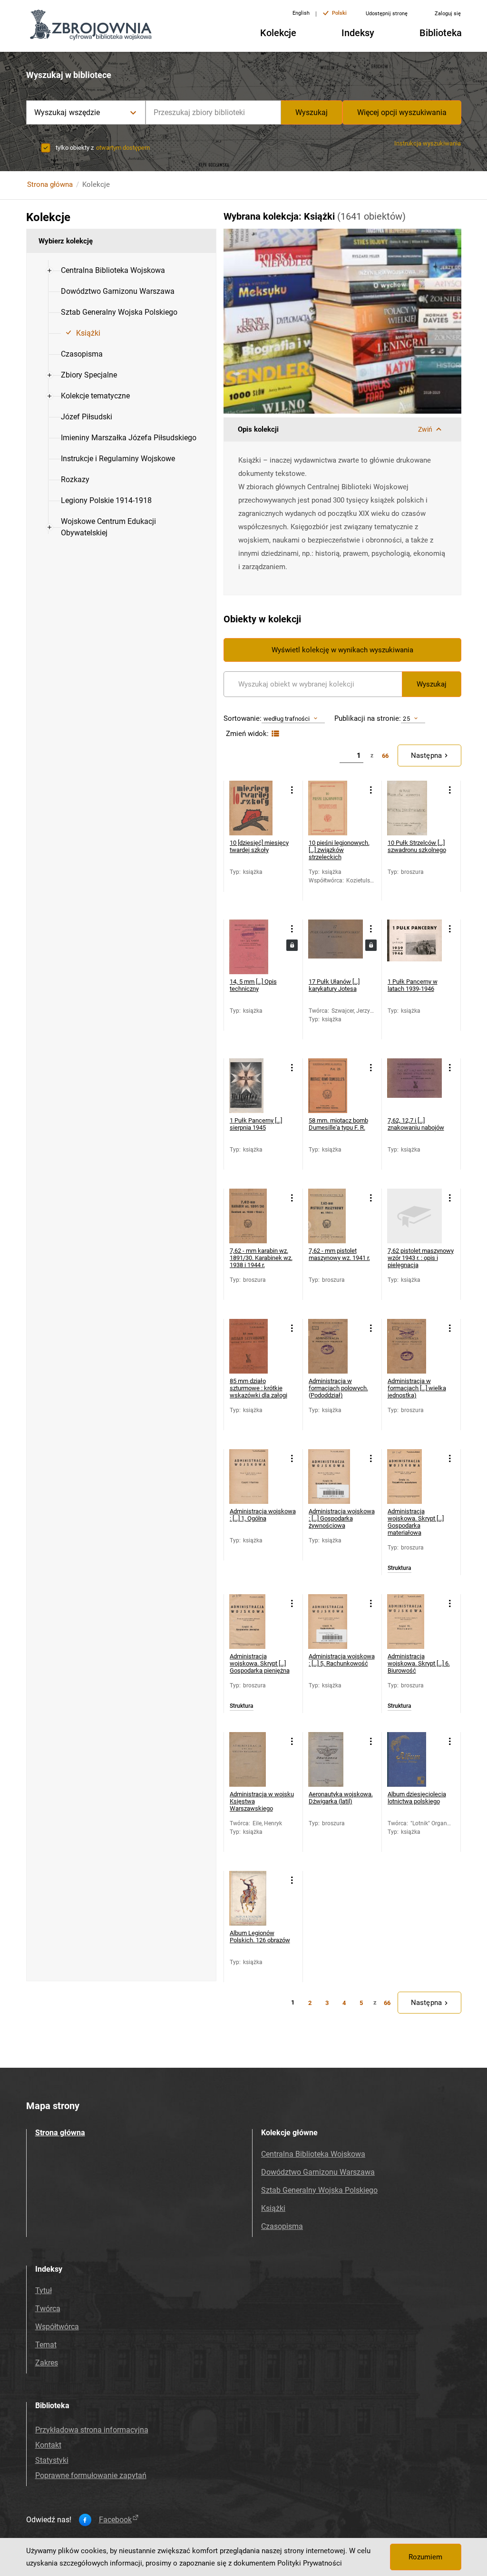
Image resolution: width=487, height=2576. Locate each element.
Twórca (48, 2309)
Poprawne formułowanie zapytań (91, 2475)
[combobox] (213, 112)
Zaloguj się (448, 14)
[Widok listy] (274, 734)
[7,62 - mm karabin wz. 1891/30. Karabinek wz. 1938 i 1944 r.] (257, 1216)
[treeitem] (121, 271)
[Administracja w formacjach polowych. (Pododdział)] (336, 1346)
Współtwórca (57, 2327)
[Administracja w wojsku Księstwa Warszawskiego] (257, 1759)
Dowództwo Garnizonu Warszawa (318, 2172)
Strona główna (50, 184)
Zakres (47, 2363)
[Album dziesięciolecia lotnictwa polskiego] (414, 1759)
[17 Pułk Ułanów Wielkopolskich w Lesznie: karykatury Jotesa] (336, 947)
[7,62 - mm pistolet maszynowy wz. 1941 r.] (336, 1216)
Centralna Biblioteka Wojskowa (313, 2154)
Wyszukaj (312, 112)
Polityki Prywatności (310, 2563)
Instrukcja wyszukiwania (428, 143)
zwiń (425, 429)
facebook (115, 2520)
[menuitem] (113, 271)
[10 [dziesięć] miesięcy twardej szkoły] (257, 808)
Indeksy (358, 33)
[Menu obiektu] (292, 790)
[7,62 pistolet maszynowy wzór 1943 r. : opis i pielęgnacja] (414, 1216)
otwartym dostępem (123, 148)
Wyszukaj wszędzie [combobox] (67, 112)
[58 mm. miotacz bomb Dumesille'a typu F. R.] (336, 1086)
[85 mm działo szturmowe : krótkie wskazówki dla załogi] (257, 1346)
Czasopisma (282, 2226)
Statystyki (52, 2460)
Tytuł (44, 2290)
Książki (273, 2208)
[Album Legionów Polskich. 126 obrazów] (257, 1898)
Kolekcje (278, 33)
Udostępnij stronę (387, 14)
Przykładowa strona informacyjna (92, 2430)
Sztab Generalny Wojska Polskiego (319, 2190)
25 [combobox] (406, 719)
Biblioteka (441, 33)
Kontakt (48, 2445)
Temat (46, 2345)
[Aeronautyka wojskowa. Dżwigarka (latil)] (336, 1759)
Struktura (399, 1568)
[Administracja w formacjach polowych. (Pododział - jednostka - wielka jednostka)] (414, 1346)
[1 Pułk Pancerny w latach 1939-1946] (414, 947)
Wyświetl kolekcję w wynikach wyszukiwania (342, 650)
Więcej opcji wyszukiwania (402, 112)
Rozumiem (425, 2557)
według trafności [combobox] (287, 719)
